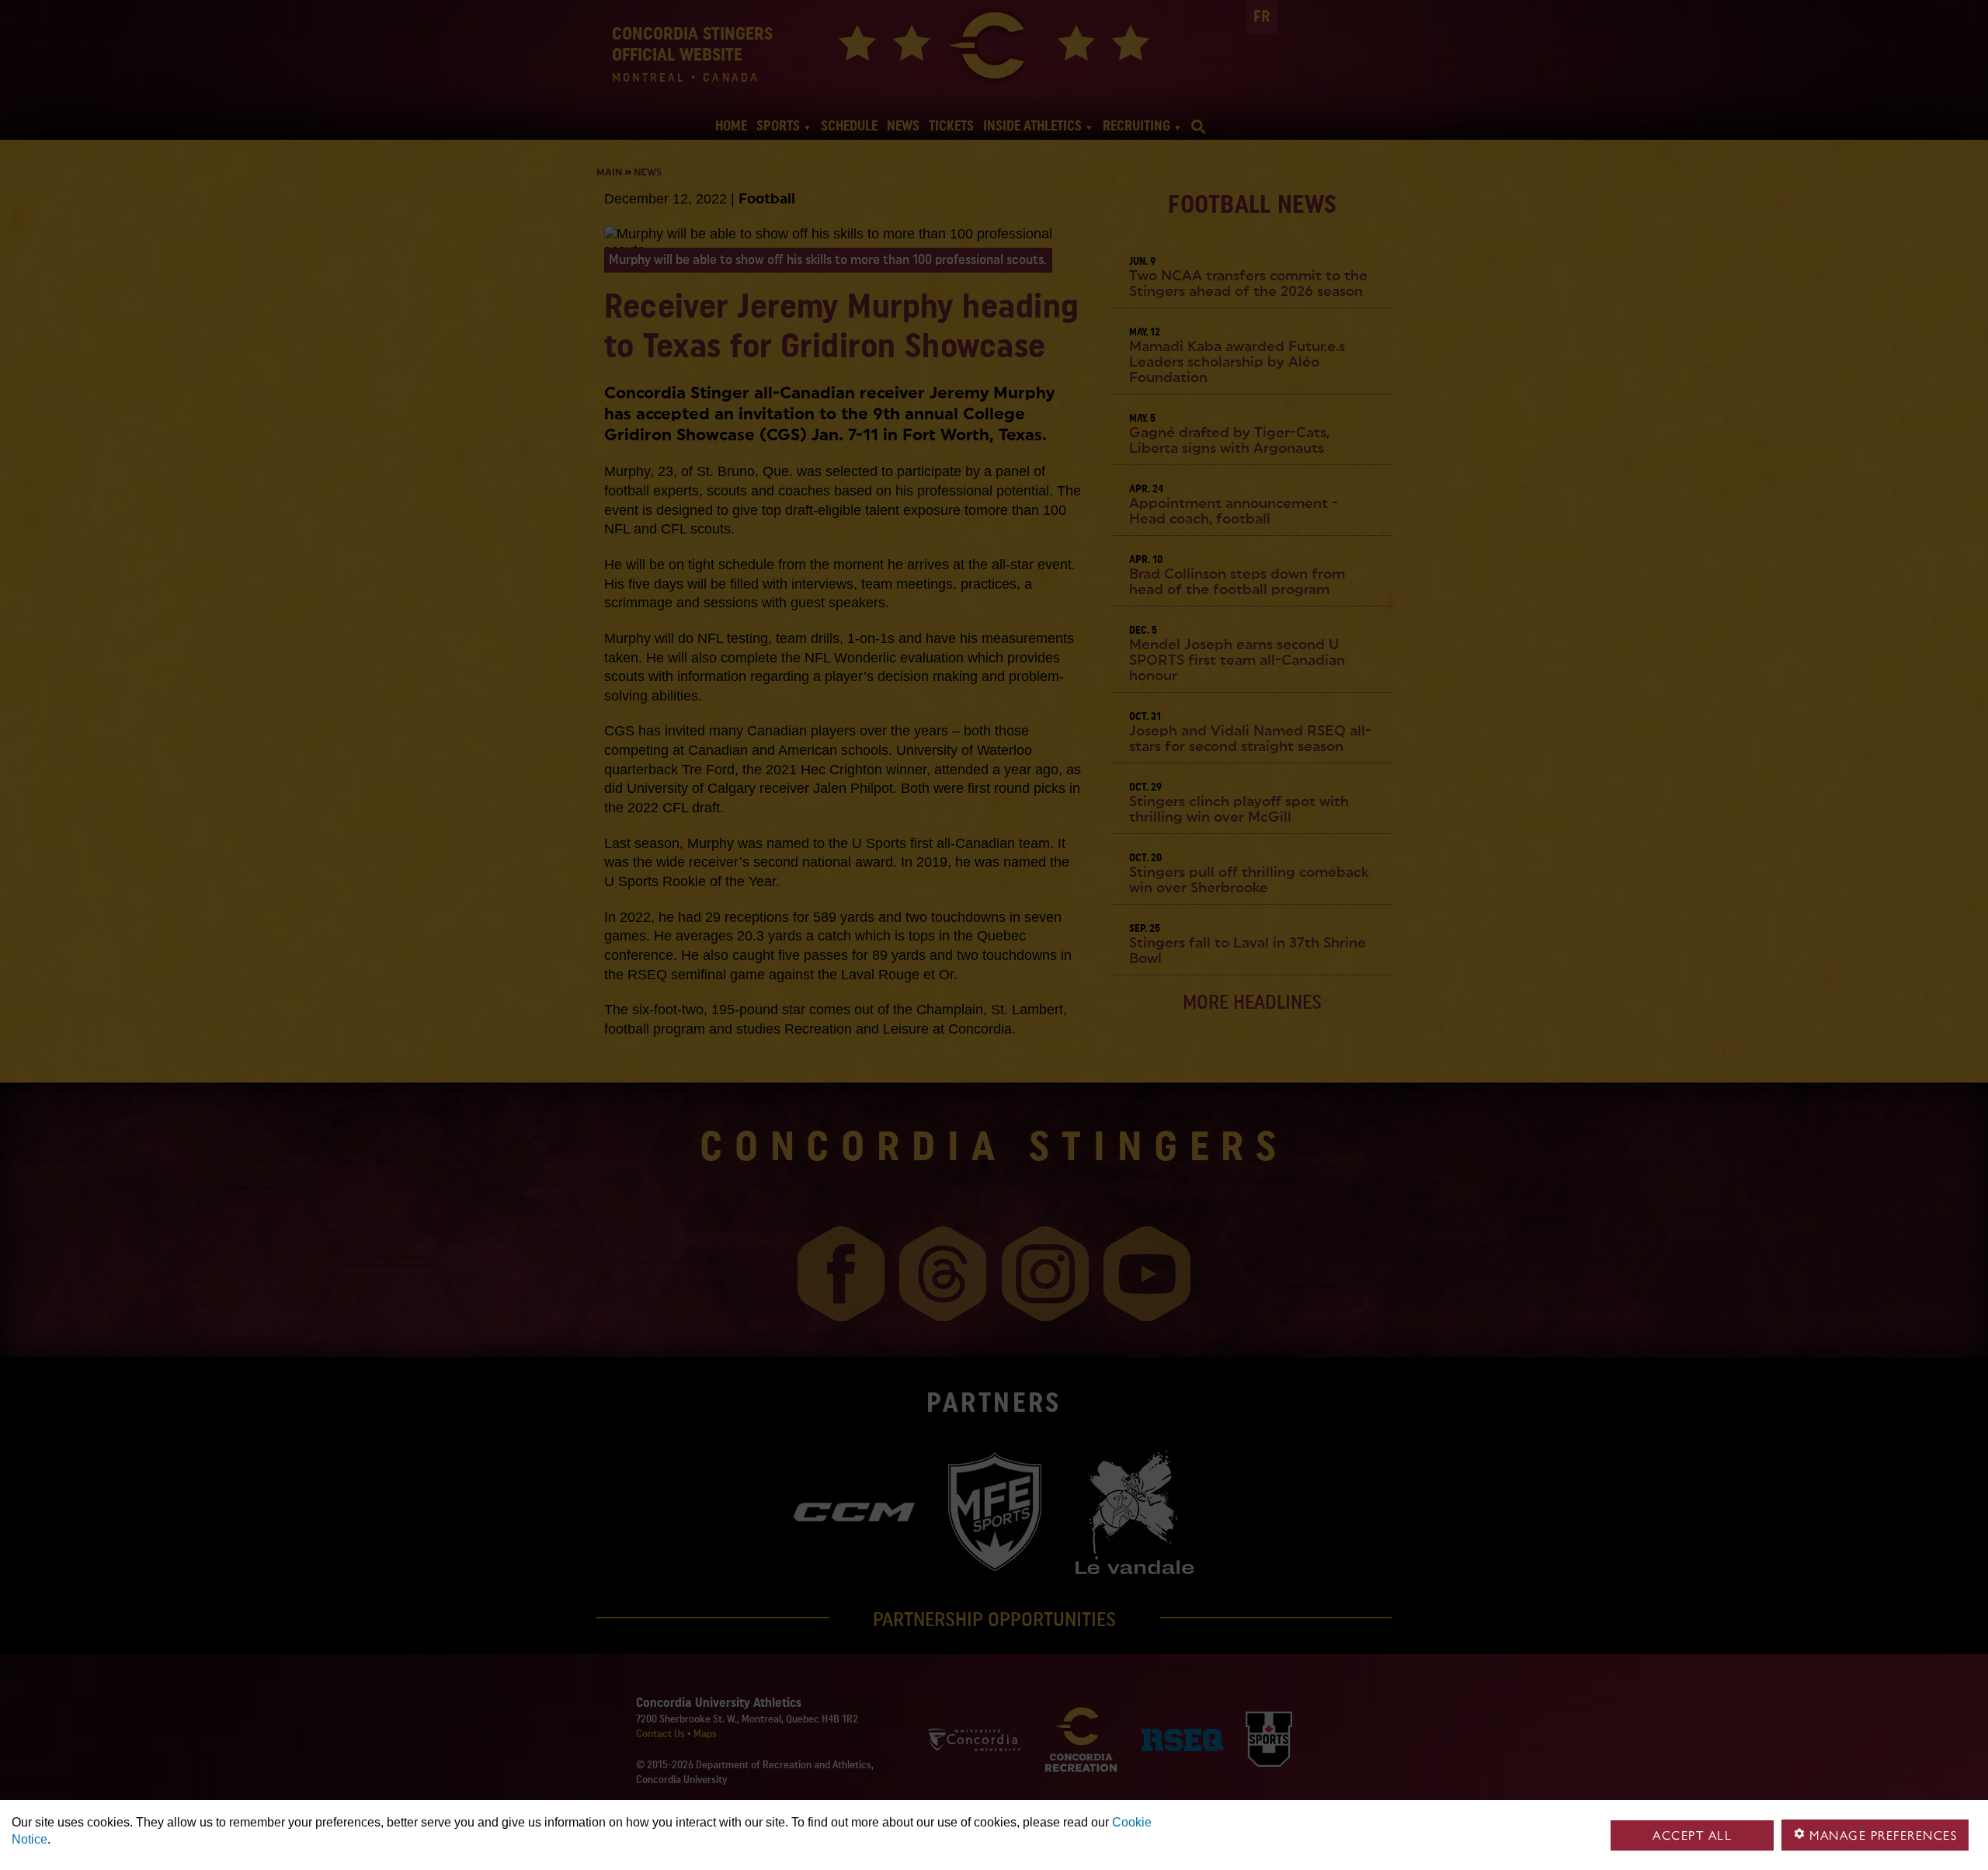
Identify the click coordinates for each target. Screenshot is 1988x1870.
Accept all (1692, 1835)
